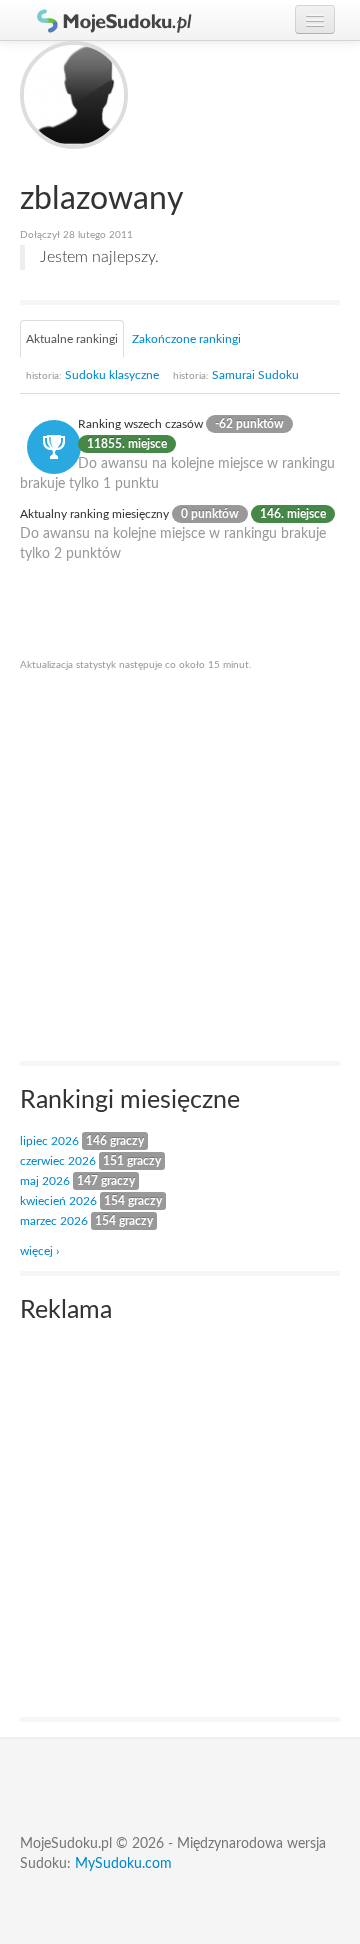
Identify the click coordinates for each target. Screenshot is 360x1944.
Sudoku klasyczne (92, 375)
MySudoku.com (123, 1864)
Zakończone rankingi (186, 339)
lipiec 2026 (49, 1141)
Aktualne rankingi (72, 339)
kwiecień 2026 (58, 1201)
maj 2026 (45, 1181)
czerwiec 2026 (58, 1161)
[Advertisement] (180, 865)
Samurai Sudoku (236, 375)
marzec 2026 (54, 1221)
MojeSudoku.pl (105, 20)
